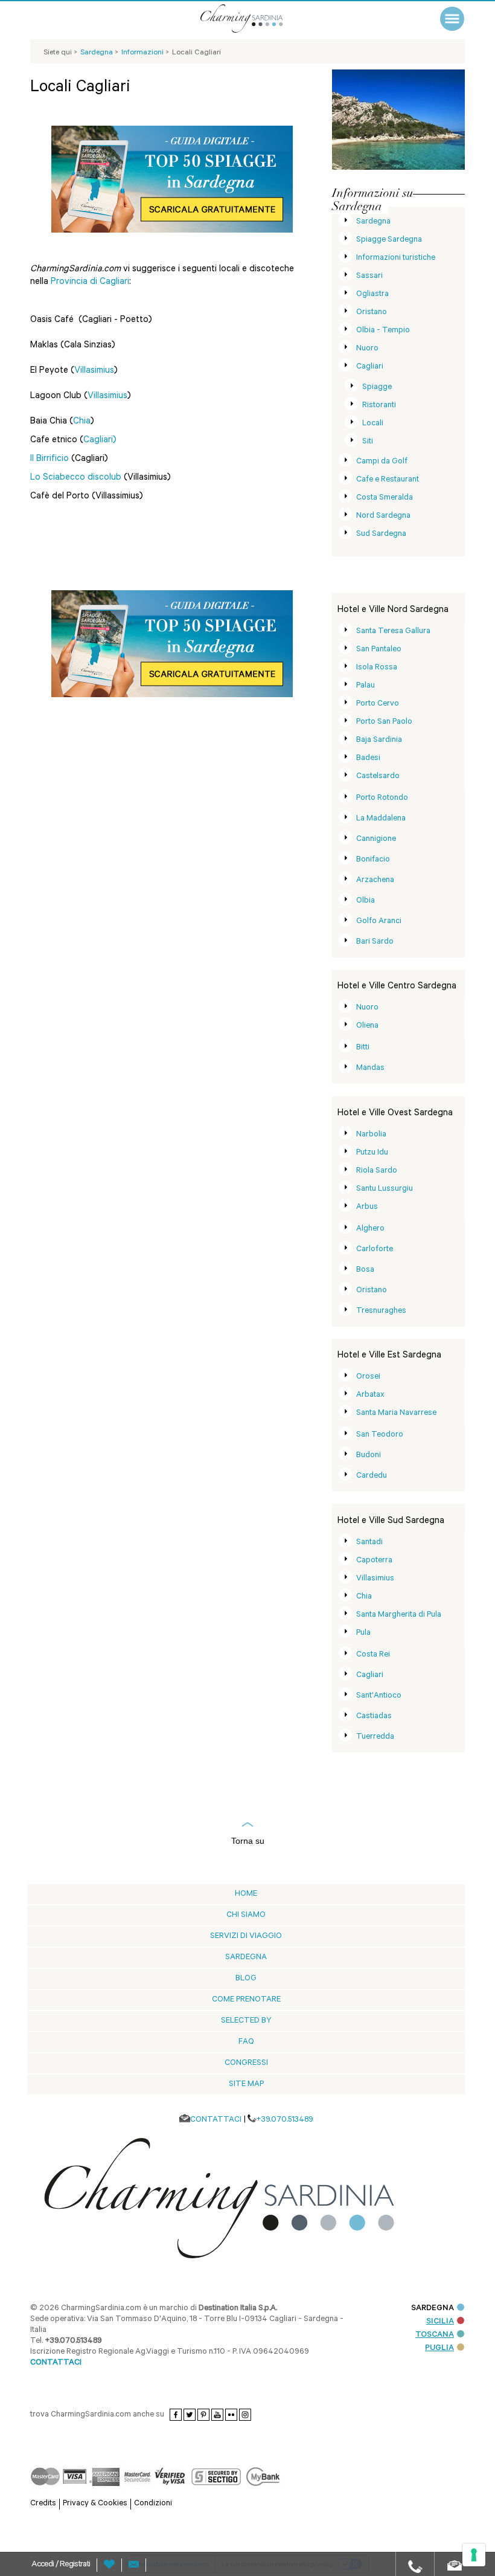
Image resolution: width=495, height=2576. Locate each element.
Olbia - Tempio (383, 331)
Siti (368, 442)
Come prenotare (246, 2000)
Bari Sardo (375, 942)
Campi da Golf (382, 462)
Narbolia (371, 1135)
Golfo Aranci (379, 922)
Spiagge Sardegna (389, 240)
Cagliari (370, 367)
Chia (82, 422)
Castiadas (374, 1717)
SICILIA (440, 2322)
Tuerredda (375, 1737)
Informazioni (143, 53)
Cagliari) (100, 441)
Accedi (43, 2565)
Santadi (369, 1543)
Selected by (246, 2021)
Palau (366, 686)
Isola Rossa (377, 668)
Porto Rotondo (382, 798)
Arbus (367, 1207)
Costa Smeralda (385, 498)
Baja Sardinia (379, 740)
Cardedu (372, 1476)
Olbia (366, 901)
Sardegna (373, 222)
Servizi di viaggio (246, 1937)
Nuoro (367, 349)
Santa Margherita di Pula (399, 1615)
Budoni (369, 1456)
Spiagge (377, 388)
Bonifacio (373, 860)
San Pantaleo (379, 650)
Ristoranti (379, 406)
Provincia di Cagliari (90, 282)
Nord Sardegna (383, 516)
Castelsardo (378, 777)
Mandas (370, 1068)
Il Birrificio (49, 459)
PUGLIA (439, 2349)
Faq (246, 2042)
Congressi (246, 2063)
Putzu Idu (372, 1153)
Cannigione (376, 839)
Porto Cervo (378, 704)
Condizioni (153, 2504)
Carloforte (375, 1250)
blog (246, 1979)
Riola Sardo (377, 1171)
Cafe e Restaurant (388, 480)
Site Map (246, 2085)
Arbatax (370, 1395)
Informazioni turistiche (396, 258)
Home (246, 1894)
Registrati (75, 2565)
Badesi (368, 758)
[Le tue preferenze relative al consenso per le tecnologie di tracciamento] (474, 2555)
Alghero (370, 1229)
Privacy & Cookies (95, 2504)
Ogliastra (372, 295)
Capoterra (374, 1561)
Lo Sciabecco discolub (77, 478)
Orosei (368, 1377)
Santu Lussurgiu (385, 1189)
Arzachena (375, 881)
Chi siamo (246, 1915)
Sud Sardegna (381, 534)
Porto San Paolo (384, 722)
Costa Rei (373, 1655)
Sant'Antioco (379, 1696)
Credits (43, 2504)
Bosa (365, 1270)
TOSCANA (435, 2335)
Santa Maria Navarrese (396, 1413)
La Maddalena (381, 819)
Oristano (372, 313)
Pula (363, 1633)
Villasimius (94, 371)
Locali (373, 424)
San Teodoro (380, 1435)
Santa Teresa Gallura (393, 632)
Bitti (363, 1048)
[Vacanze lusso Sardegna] (257, 18)
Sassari (369, 276)
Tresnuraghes (381, 1311)
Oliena (367, 1026)
